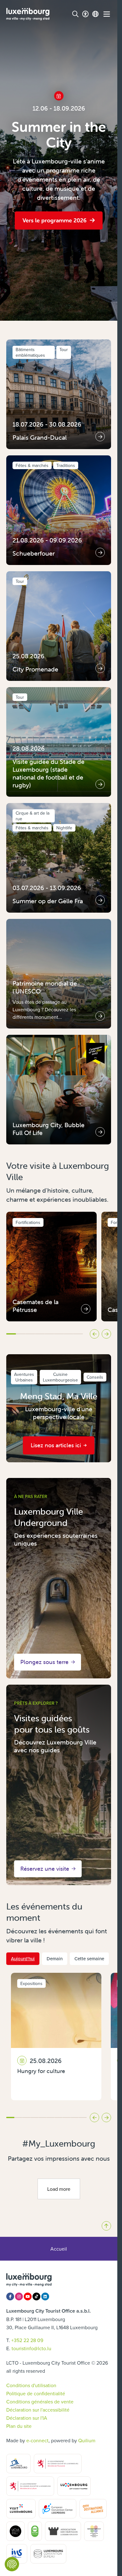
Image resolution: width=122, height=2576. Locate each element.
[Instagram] (19, 2296)
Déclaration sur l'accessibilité (38, 2410)
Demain (55, 1959)
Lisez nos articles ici (56, 1445)
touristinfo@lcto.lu (31, 2348)
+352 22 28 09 (27, 2340)
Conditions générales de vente (40, 2402)
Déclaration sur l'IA (27, 2418)
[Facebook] (10, 2296)
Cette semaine (89, 1959)
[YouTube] (28, 2296)
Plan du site (19, 2426)
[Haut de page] (106, 2226)
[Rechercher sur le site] (75, 14)
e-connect (37, 2440)
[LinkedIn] (45, 2296)
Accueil (59, 2249)
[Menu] (107, 14)
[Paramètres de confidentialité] (12, 2564)
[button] (11, 1334)
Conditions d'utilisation (31, 2385)
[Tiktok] (36, 2296)
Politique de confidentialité (36, 2393)
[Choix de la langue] (95, 14)
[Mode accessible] (85, 14)
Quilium (87, 2440)
